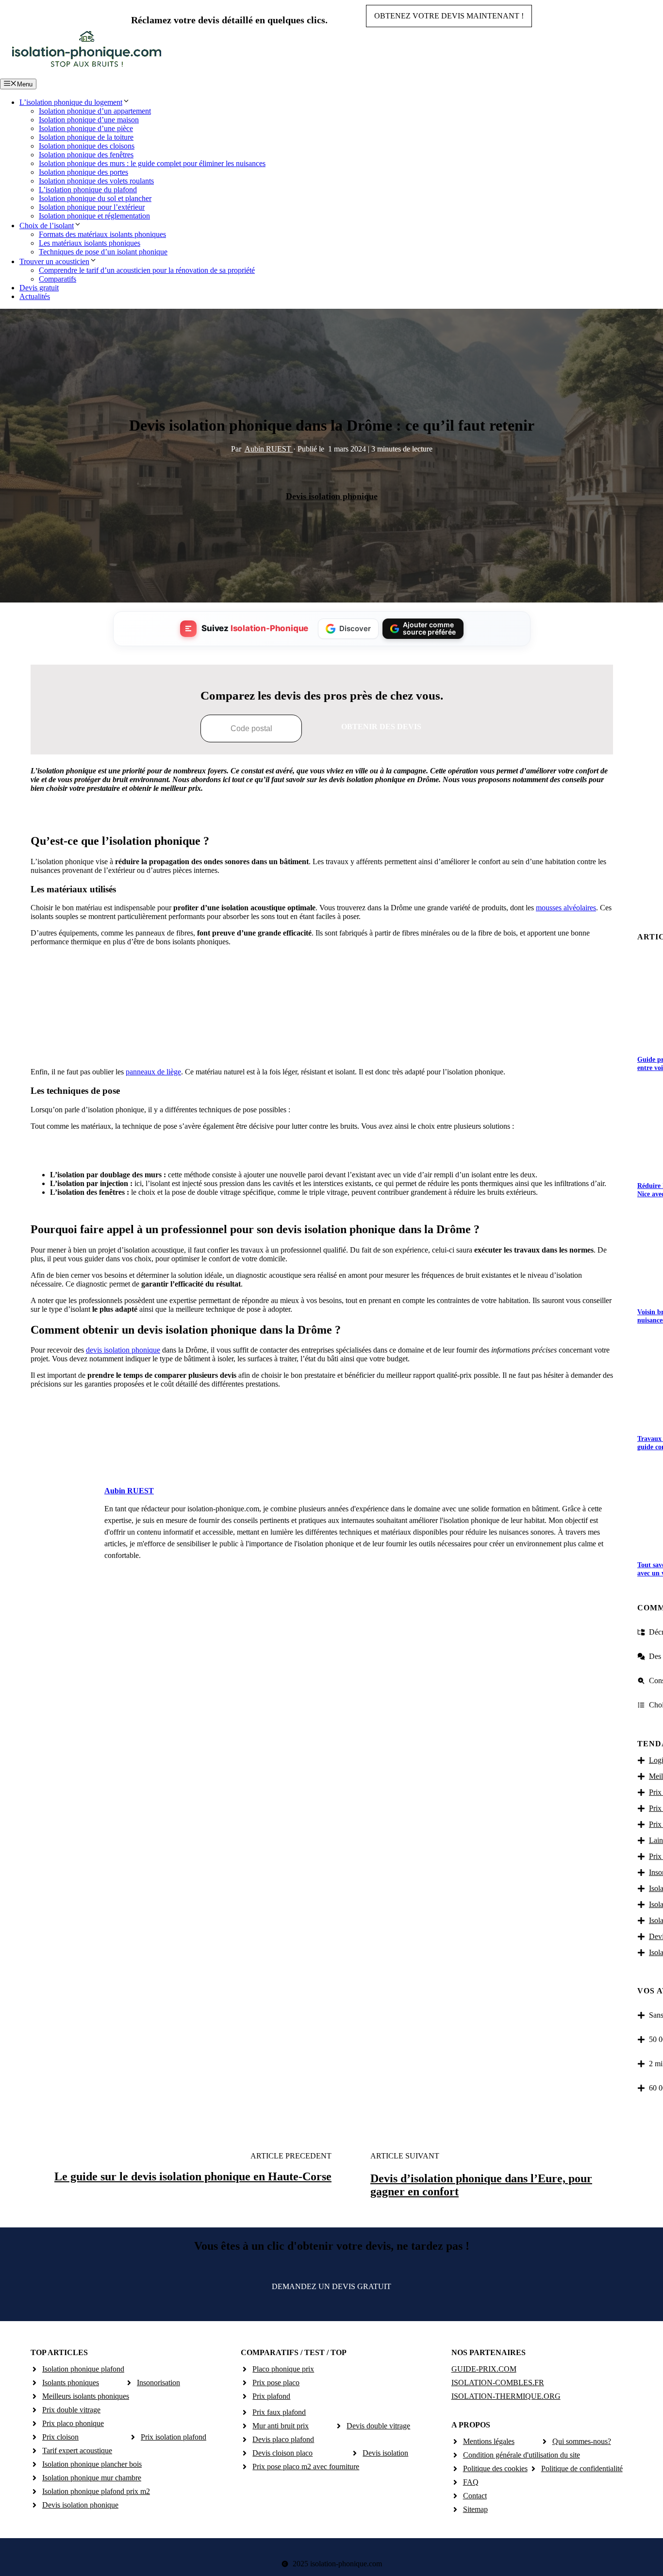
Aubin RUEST (269, 449)
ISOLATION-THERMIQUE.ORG (506, 2396)
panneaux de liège (153, 1072)
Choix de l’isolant (47, 226)
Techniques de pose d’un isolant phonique (103, 252)
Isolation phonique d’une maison (89, 120)
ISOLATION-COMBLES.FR (498, 2383)
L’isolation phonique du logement (71, 102)
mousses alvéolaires (566, 908)
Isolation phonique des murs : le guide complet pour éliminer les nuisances (152, 163)
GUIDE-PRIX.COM (484, 2369)
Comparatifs (58, 279)
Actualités (35, 296)
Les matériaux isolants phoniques (90, 243)
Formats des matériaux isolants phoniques (102, 234)
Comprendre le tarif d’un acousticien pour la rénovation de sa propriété (147, 270)
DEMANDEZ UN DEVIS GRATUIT (331, 2286)
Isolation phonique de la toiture (86, 137)
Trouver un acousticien (54, 261)
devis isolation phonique (123, 1350)
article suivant (405, 2156)
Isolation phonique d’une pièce (86, 128)
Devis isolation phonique (332, 496)
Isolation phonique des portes (83, 172)
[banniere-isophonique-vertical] (322, 1048)
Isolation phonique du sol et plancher (95, 198)
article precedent (291, 2156)
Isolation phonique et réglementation (94, 216)
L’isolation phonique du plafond (88, 190)
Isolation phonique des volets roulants (96, 181)
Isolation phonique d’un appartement (95, 111)
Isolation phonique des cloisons (87, 146)
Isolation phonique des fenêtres (86, 155)
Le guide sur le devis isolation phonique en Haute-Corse (193, 2176)
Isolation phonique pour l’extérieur (92, 207)
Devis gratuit (39, 288)
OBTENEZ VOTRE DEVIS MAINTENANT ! (449, 16)
